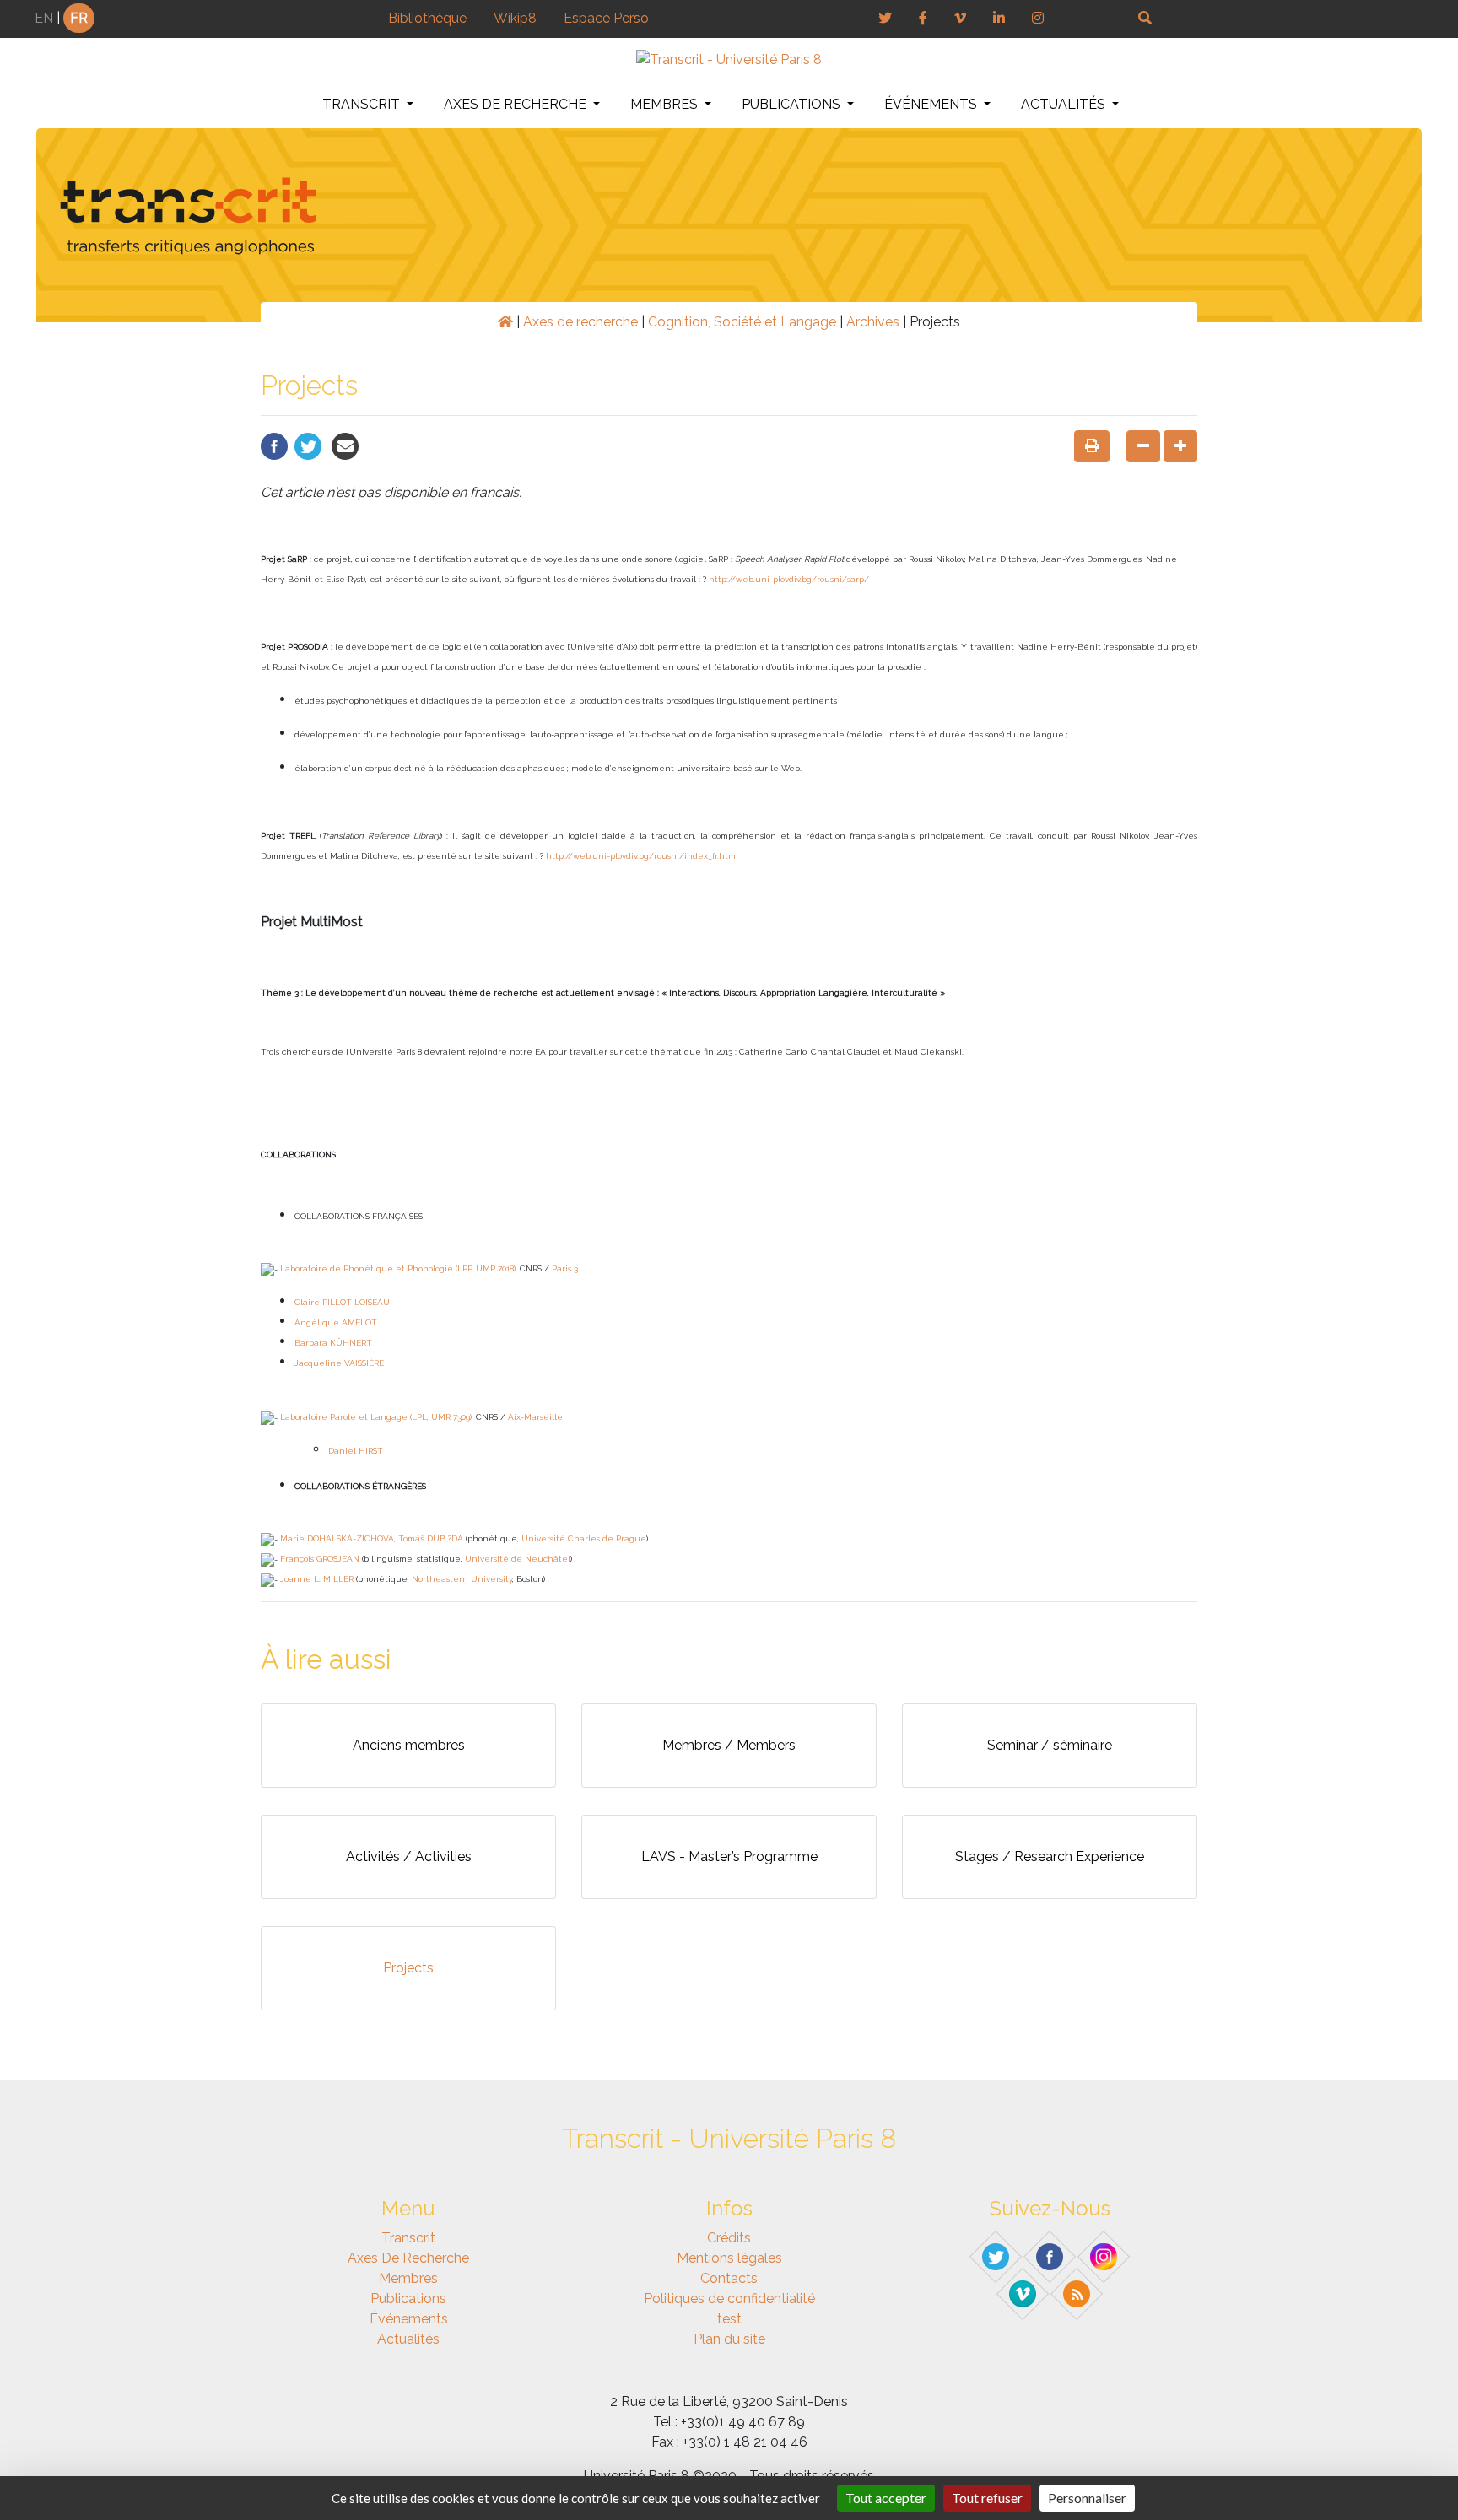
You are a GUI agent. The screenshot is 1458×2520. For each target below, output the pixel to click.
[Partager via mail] (345, 445)
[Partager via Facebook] (274, 445)
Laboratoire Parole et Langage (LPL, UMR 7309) (376, 1417)
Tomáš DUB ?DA (431, 1538)
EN (44, 18)
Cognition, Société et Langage (742, 322)
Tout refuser (987, 2498)
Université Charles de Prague (584, 1538)
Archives (873, 322)
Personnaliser (1087, 2498)
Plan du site (729, 2339)
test (729, 2319)
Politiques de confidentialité (729, 2299)
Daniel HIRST (356, 1451)
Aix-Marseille (535, 1417)
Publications (793, 104)
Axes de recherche (517, 104)
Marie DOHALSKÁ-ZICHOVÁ (337, 1538)
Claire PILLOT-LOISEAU (342, 1302)
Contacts (729, 2278)
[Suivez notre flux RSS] (1077, 2293)
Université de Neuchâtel (518, 1559)
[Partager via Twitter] (308, 445)
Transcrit (363, 104)
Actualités (1065, 104)
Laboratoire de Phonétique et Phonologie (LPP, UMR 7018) (398, 1268)
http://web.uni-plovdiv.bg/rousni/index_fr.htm (641, 856)
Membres (666, 104)
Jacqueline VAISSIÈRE (339, 1363)
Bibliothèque (427, 18)
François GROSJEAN (320, 1559)
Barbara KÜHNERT (333, 1343)
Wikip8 (515, 18)
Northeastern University (462, 1579)
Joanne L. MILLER (317, 1579)
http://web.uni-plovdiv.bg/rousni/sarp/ (789, 579)
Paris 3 (565, 1268)
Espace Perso (606, 18)
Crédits (729, 2238)
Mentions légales (729, 2258)
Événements (932, 104)
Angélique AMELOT (336, 1322)
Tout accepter (886, 2498)
